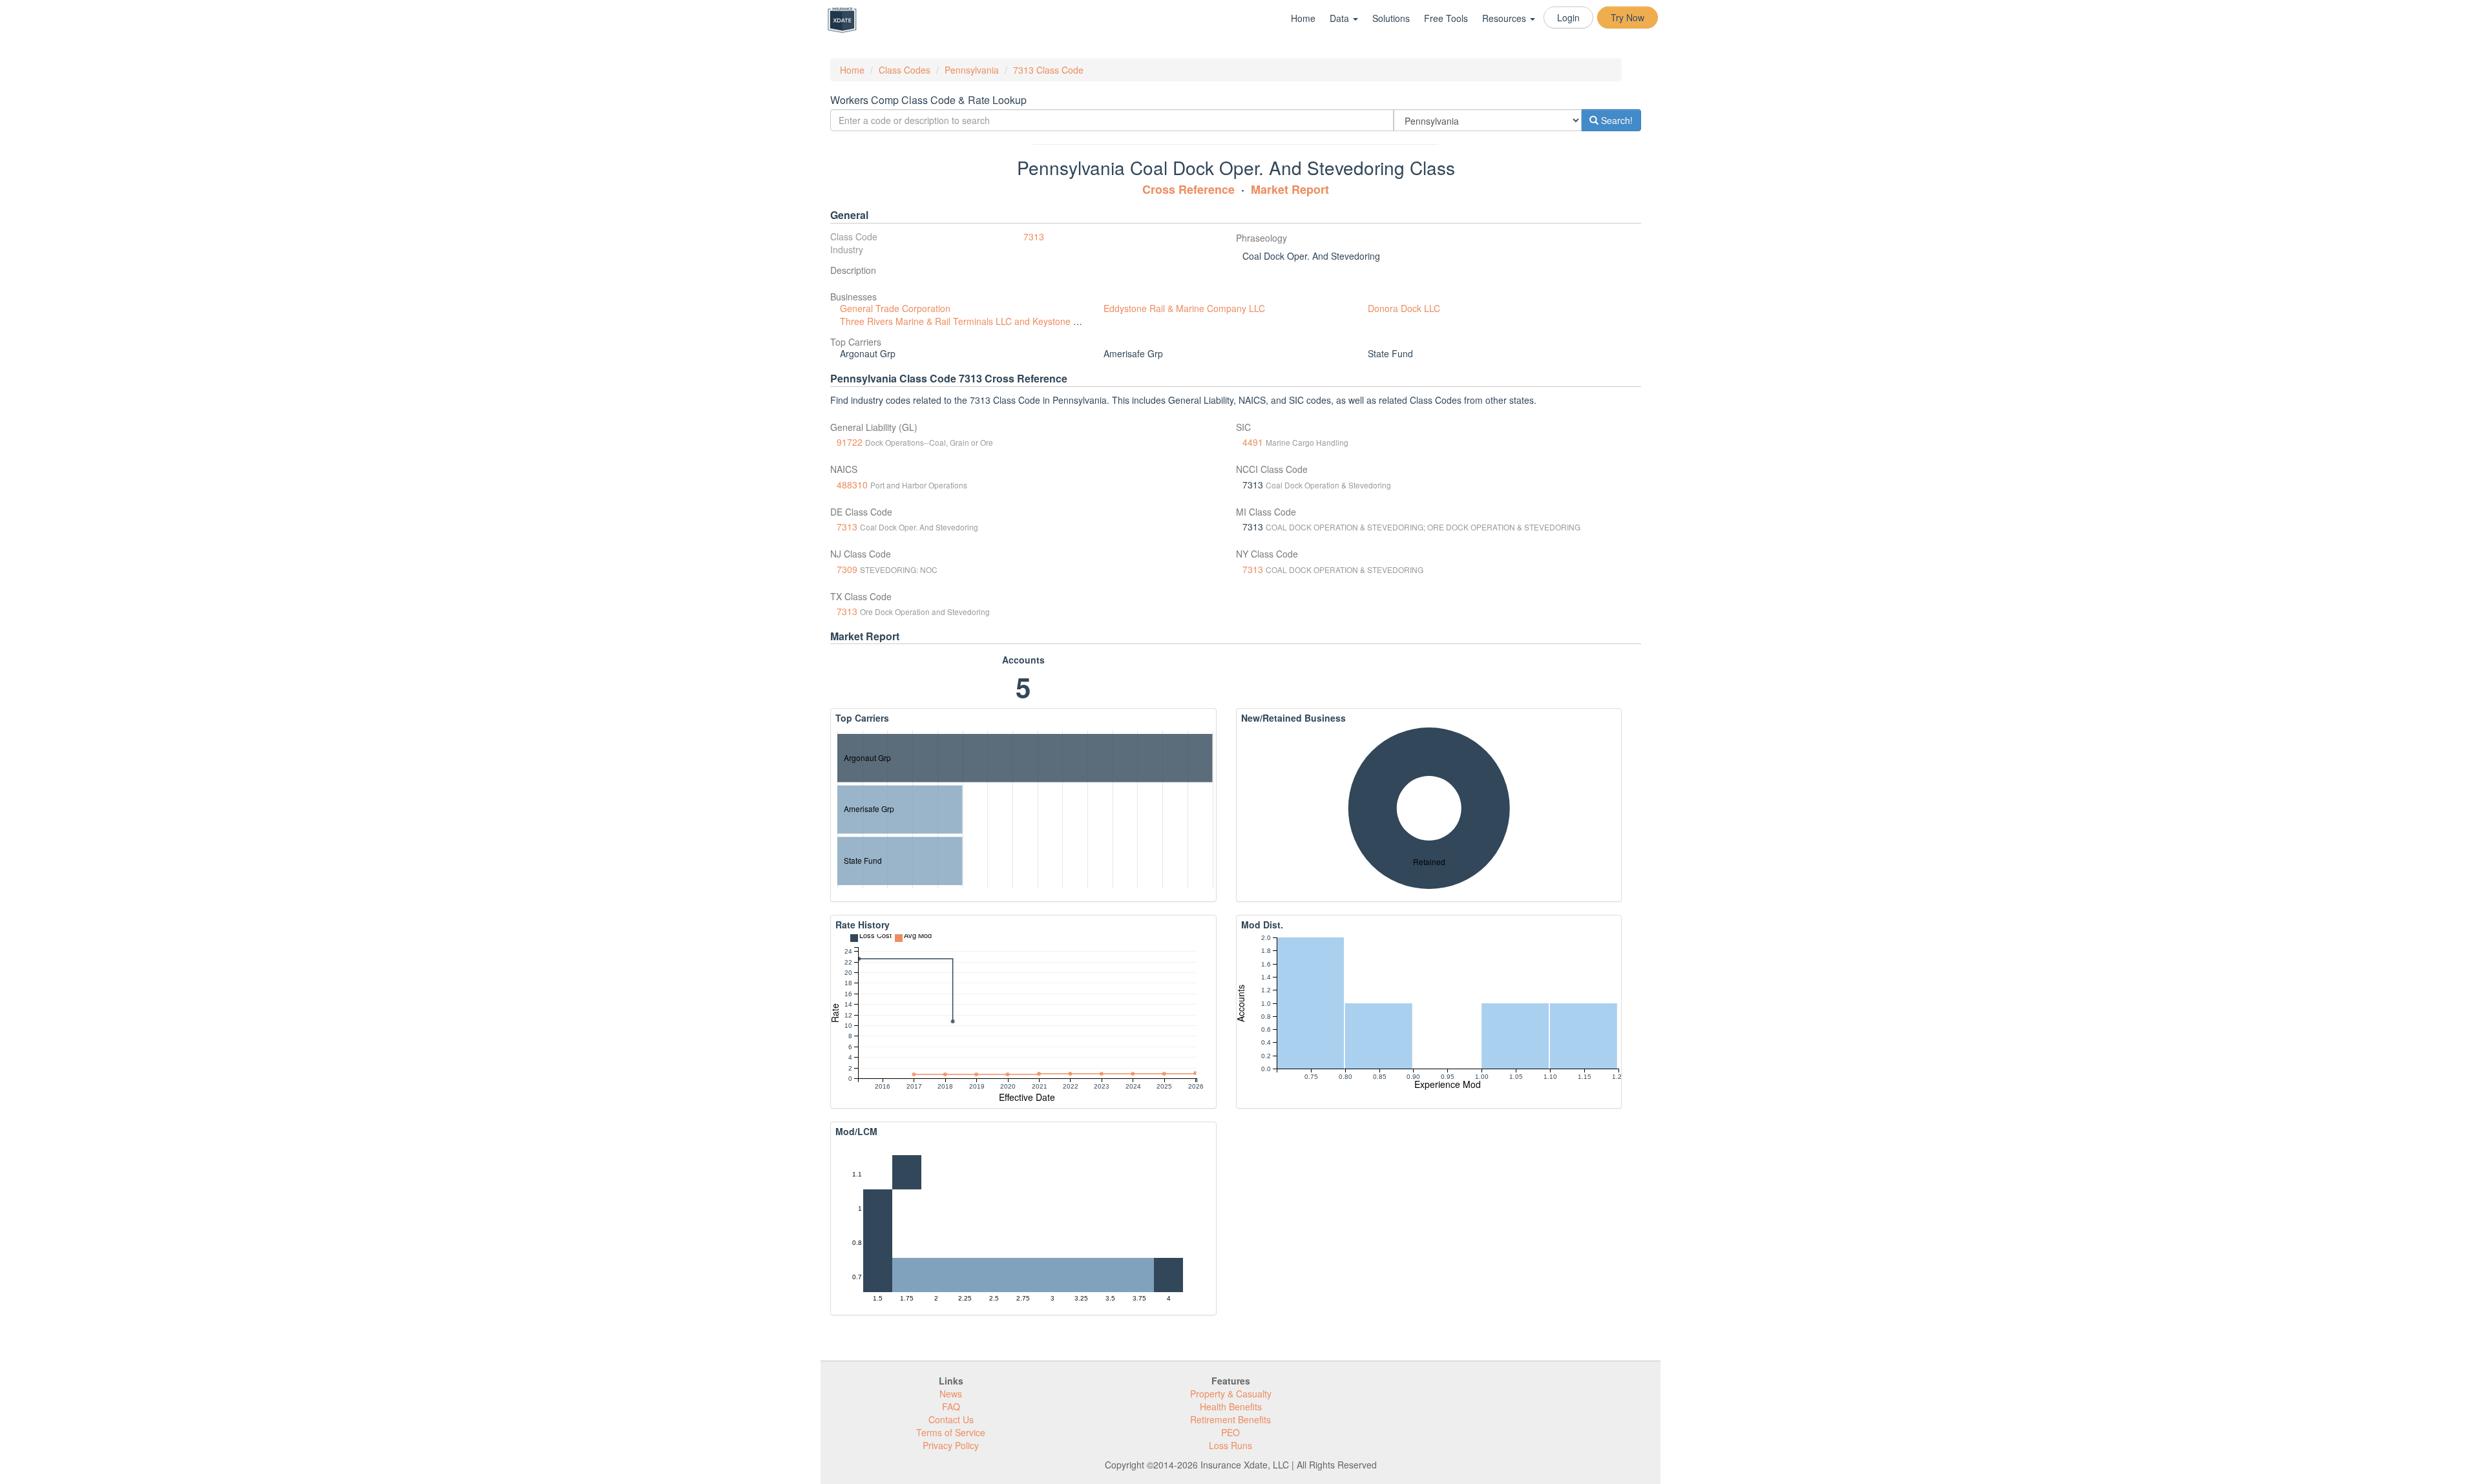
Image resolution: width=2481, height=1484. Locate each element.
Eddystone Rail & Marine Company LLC (1184, 308)
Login (1568, 17)
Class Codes (905, 70)
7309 (847, 569)
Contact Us (951, 1419)
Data (1341, 18)
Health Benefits (1231, 1406)
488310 (852, 485)
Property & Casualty (1231, 1394)
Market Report (1290, 189)
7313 (1034, 236)
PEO (1230, 1432)
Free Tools (1446, 18)
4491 (1253, 442)
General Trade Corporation (895, 308)
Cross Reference (1188, 189)
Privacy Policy (951, 1445)
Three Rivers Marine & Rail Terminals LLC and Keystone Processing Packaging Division (1019, 321)
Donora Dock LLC (1404, 308)
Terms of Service (951, 1432)
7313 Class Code (1048, 70)
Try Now (1628, 17)
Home (1303, 18)
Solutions (1391, 18)
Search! (1616, 120)
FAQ (951, 1406)
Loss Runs (1230, 1445)
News (951, 1394)
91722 (850, 442)
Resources (1505, 18)
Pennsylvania (972, 70)
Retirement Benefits (1230, 1419)
